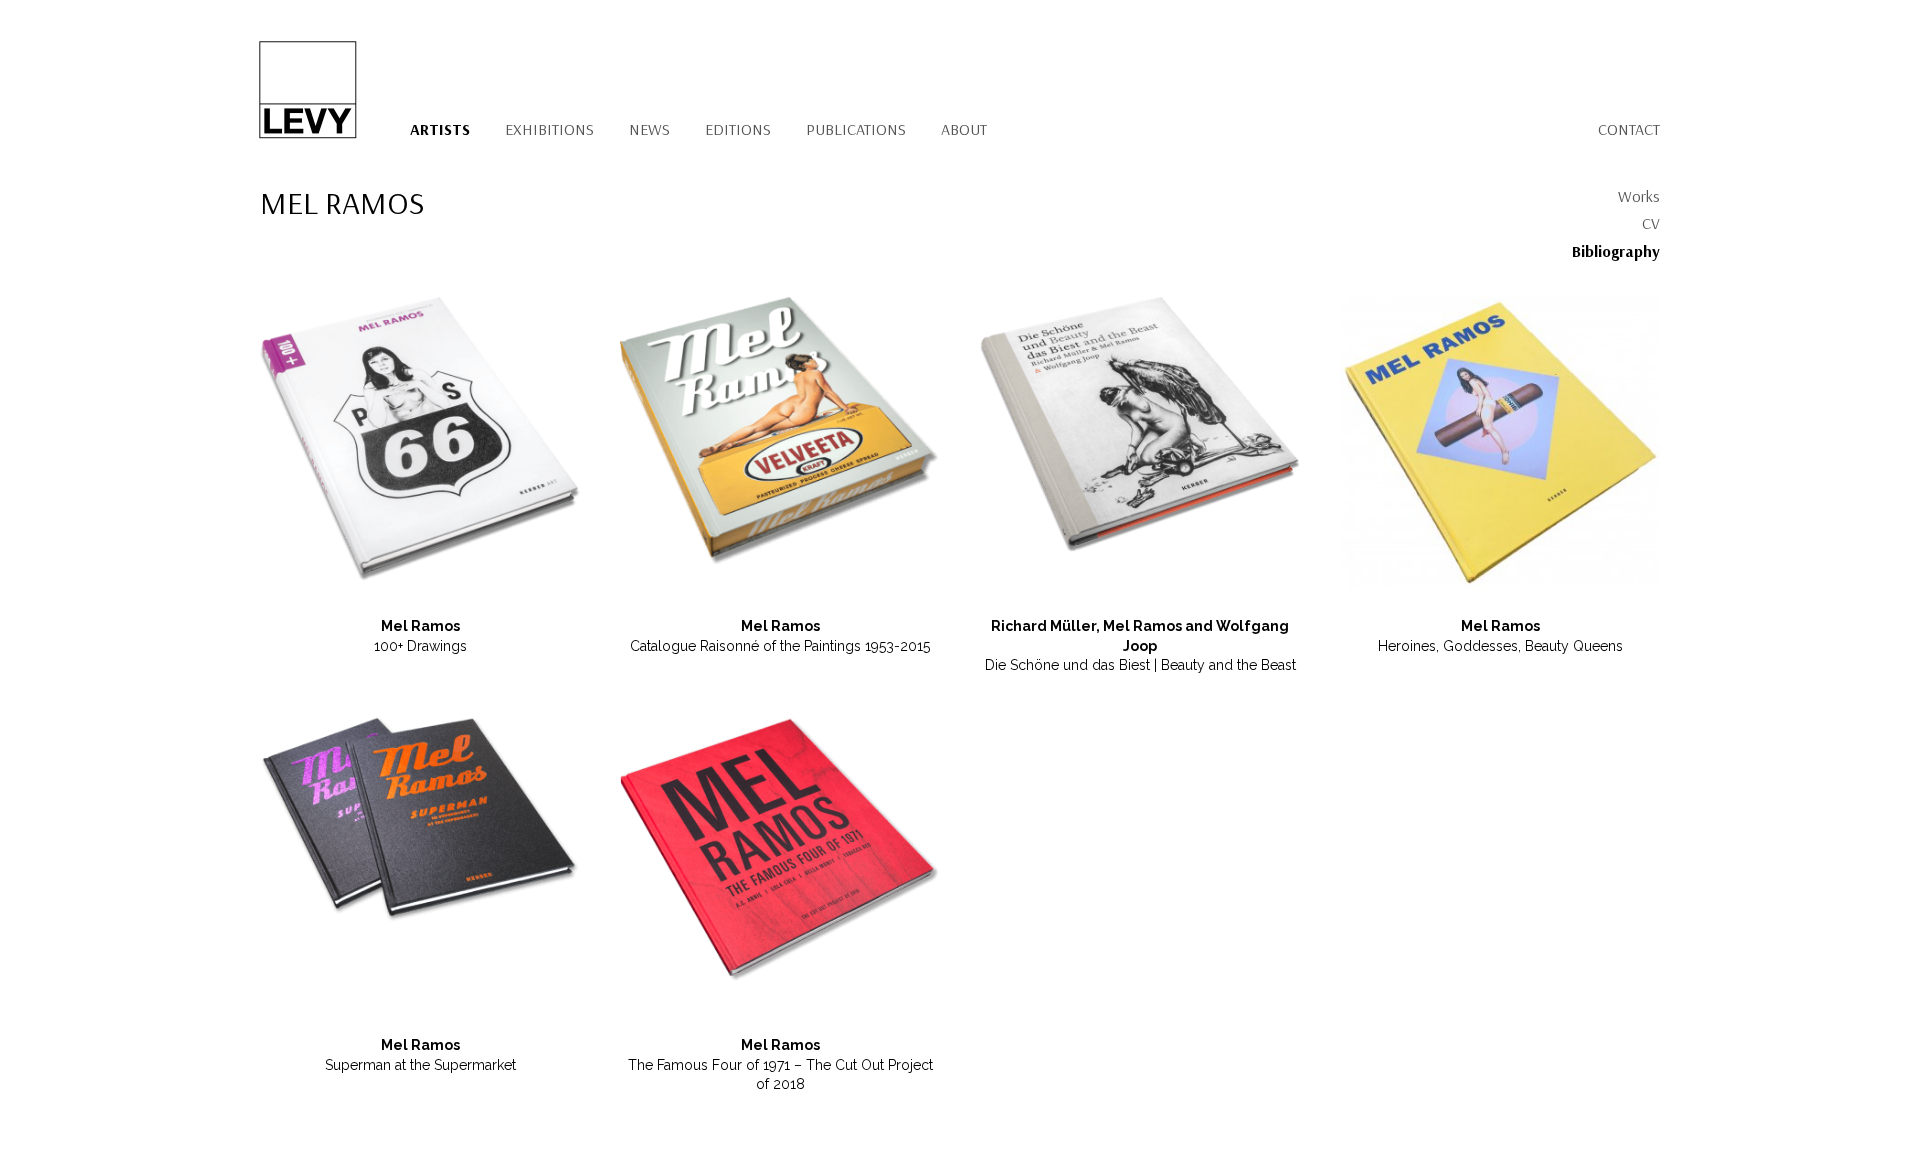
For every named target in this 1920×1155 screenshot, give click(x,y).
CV (1651, 223)
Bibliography (1616, 251)
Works (1639, 196)
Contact (1629, 129)
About (964, 129)
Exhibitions (549, 129)
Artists (440, 129)
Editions (738, 129)
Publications (856, 129)
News (649, 129)
